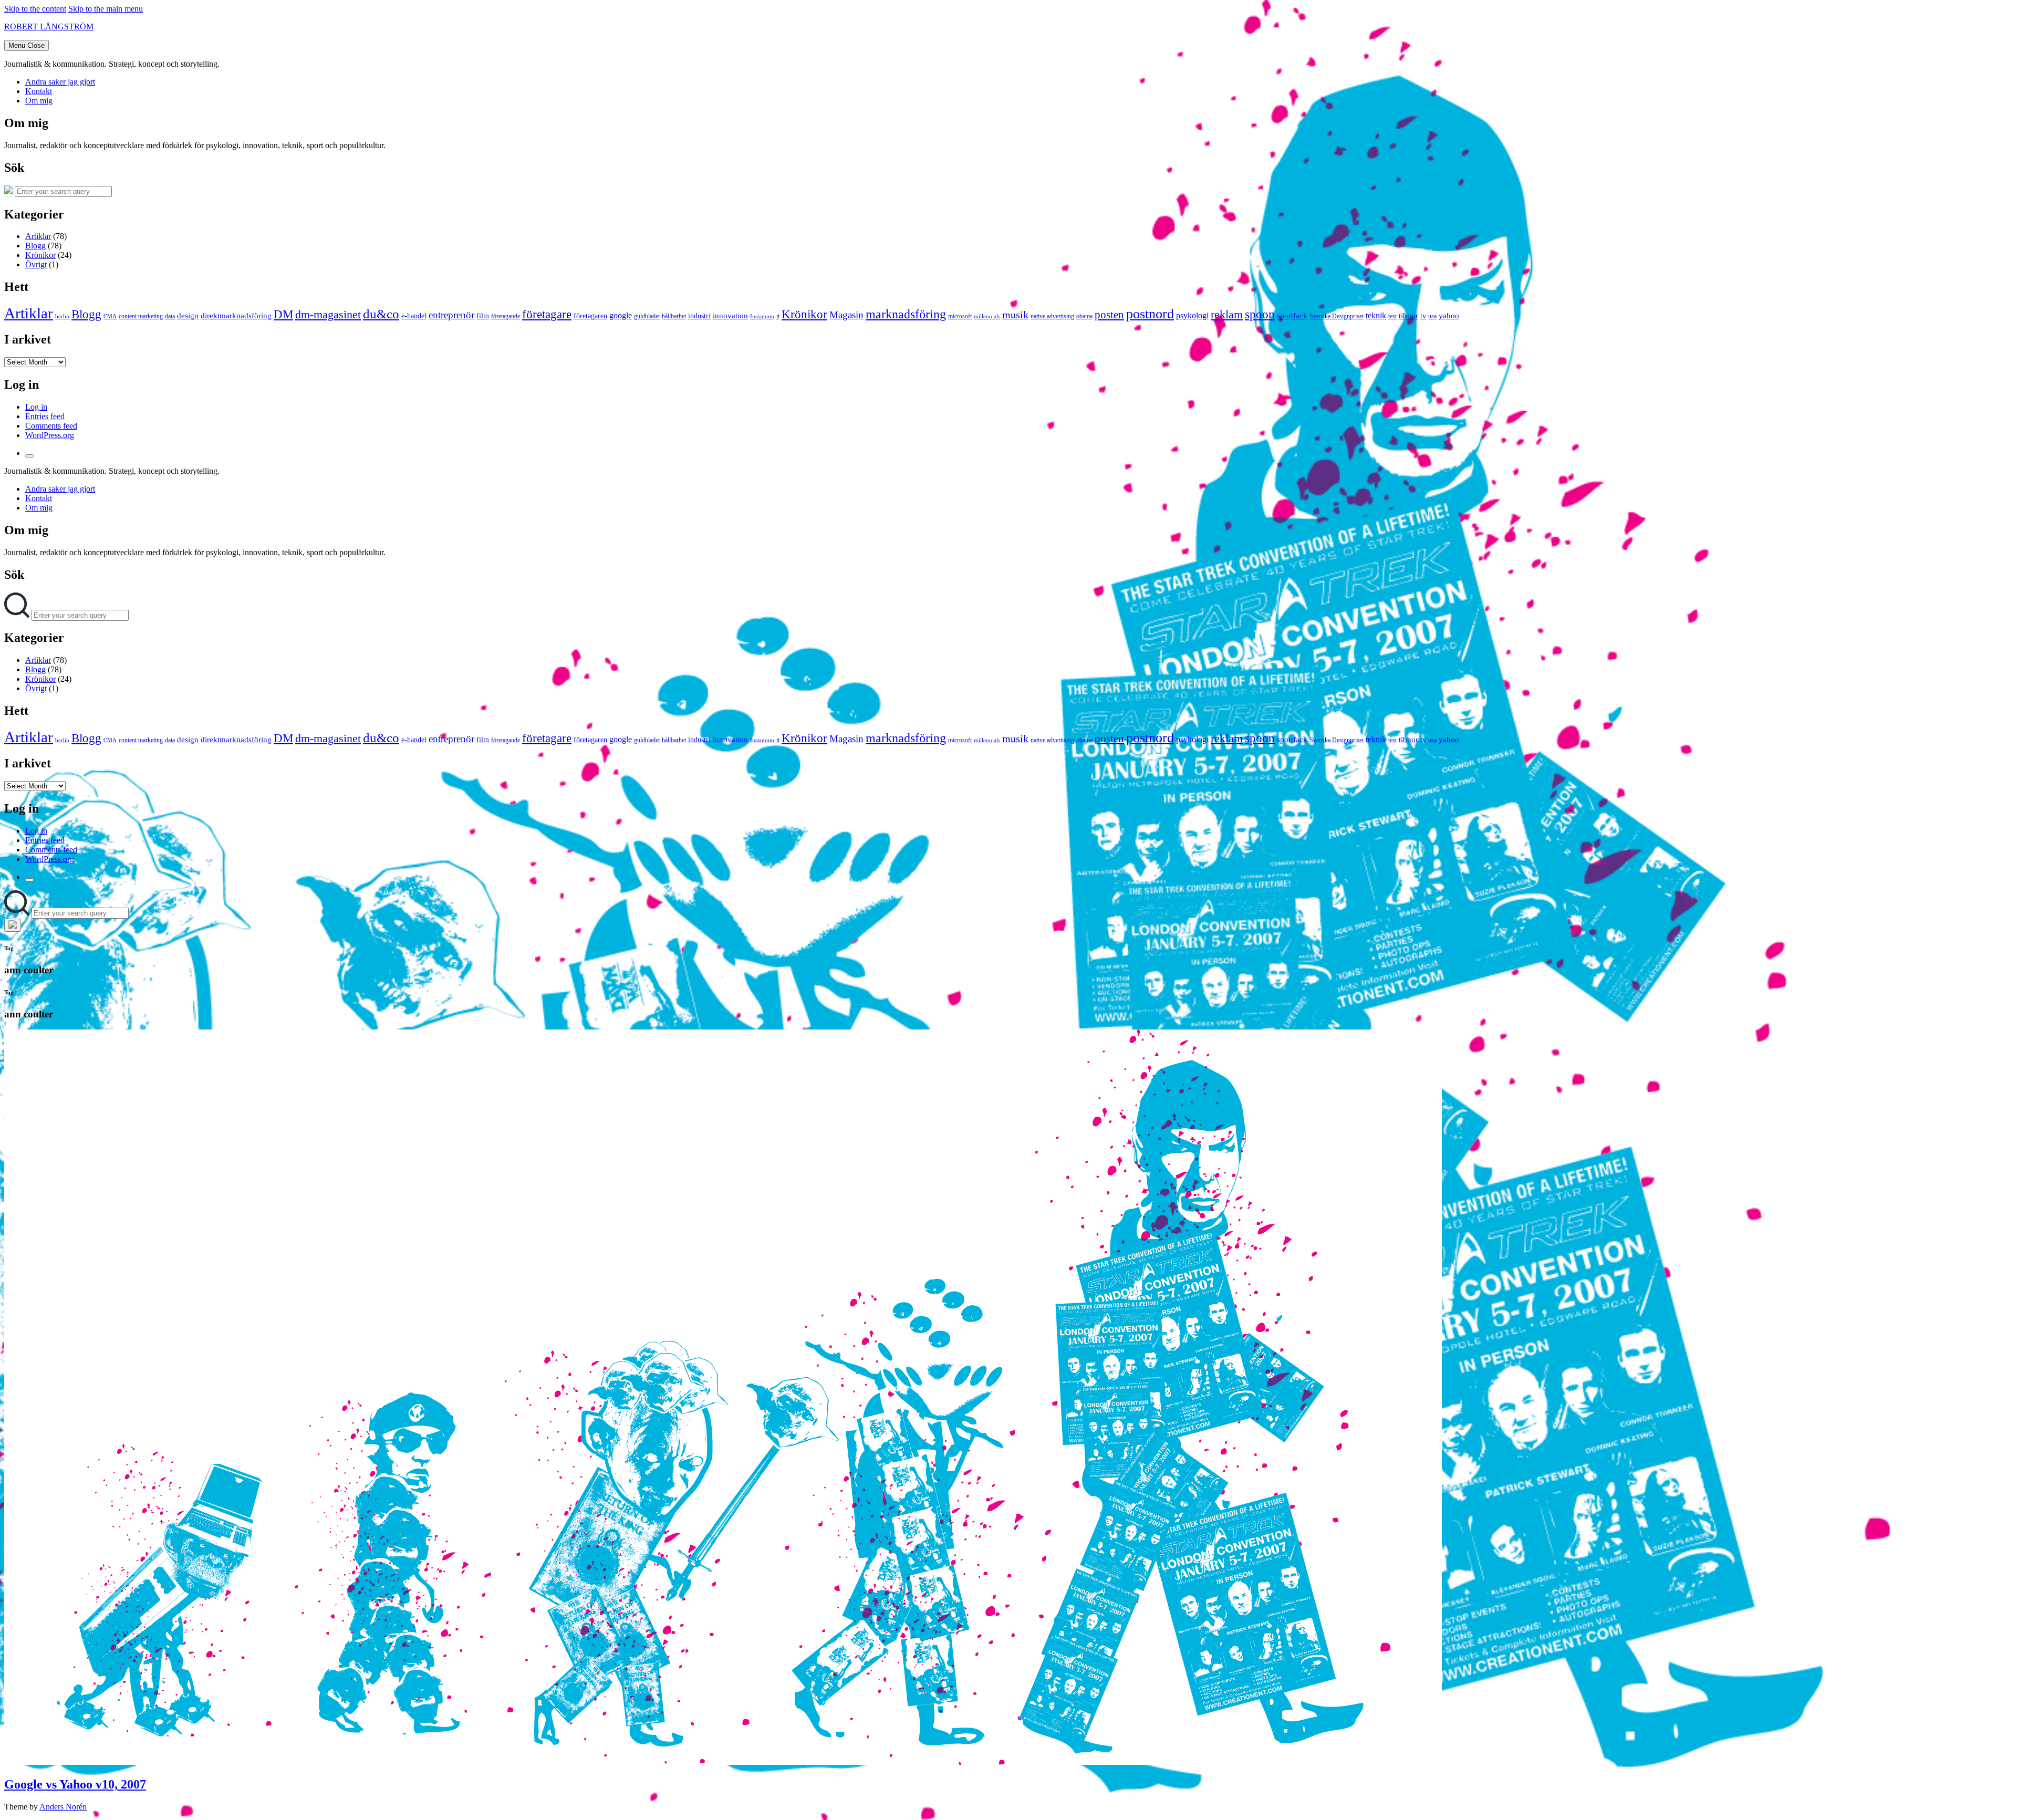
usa (1432, 316)
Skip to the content (35, 9)
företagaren (590, 316)
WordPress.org (50, 435)
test (1392, 316)
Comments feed (51, 426)
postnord (1150, 314)
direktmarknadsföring (236, 316)
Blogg (35, 246)
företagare (547, 314)
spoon (1260, 314)
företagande (506, 316)
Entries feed (45, 416)
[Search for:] (18, 615)
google (621, 315)
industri (699, 316)
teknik (1376, 315)
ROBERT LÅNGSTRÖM (49, 27)
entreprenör (451, 315)
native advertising (1052, 316)
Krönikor (40, 255)
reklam (1227, 314)
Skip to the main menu (106, 9)
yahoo (1449, 316)
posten (1109, 315)
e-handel (414, 316)
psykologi (1192, 315)
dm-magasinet (328, 315)
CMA (110, 316)
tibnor (1408, 316)
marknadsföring (906, 314)
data (170, 316)
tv (1423, 316)
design (188, 316)
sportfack (1292, 316)
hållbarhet (674, 316)
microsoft (960, 316)
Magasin (846, 315)
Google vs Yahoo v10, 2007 (75, 1784)
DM (283, 314)
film (483, 316)
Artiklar (38, 236)
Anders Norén (63, 1807)
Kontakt (39, 91)
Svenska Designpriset (1337, 316)
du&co (381, 314)
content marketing (141, 316)
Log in (36, 407)
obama (1084, 316)
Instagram (762, 316)
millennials (987, 316)
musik (1015, 315)
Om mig (39, 101)
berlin (62, 316)
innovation (730, 316)
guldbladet (647, 316)
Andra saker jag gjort (60, 82)
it (778, 316)
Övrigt (36, 264)
